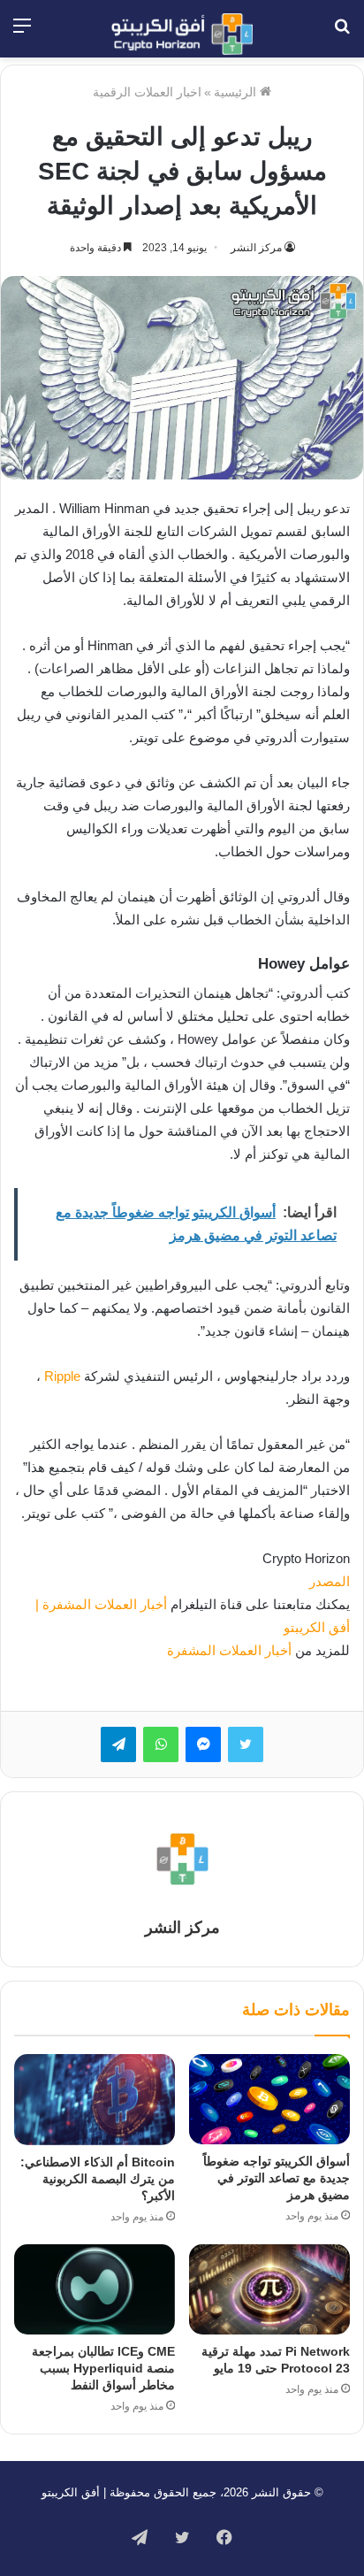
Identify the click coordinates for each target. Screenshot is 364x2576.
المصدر (330, 1581)
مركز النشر (256, 248)
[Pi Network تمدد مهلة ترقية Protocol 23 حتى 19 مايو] (269, 2290)
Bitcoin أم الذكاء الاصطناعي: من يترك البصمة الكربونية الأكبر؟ (98, 2179)
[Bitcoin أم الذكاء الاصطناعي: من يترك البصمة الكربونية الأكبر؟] (95, 2100)
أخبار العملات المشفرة (229, 1650)
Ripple (62, 1376)
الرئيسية (237, 92)
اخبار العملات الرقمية (147, 92)
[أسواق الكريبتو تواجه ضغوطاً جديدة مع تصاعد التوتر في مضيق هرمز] (269, 2099)
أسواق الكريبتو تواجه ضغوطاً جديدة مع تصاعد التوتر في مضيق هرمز (277, 2178)
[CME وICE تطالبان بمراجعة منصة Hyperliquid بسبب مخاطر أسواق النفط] (95, 2290)
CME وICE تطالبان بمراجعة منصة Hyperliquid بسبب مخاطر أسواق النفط (103, 2368)
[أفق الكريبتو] (182, 34)
